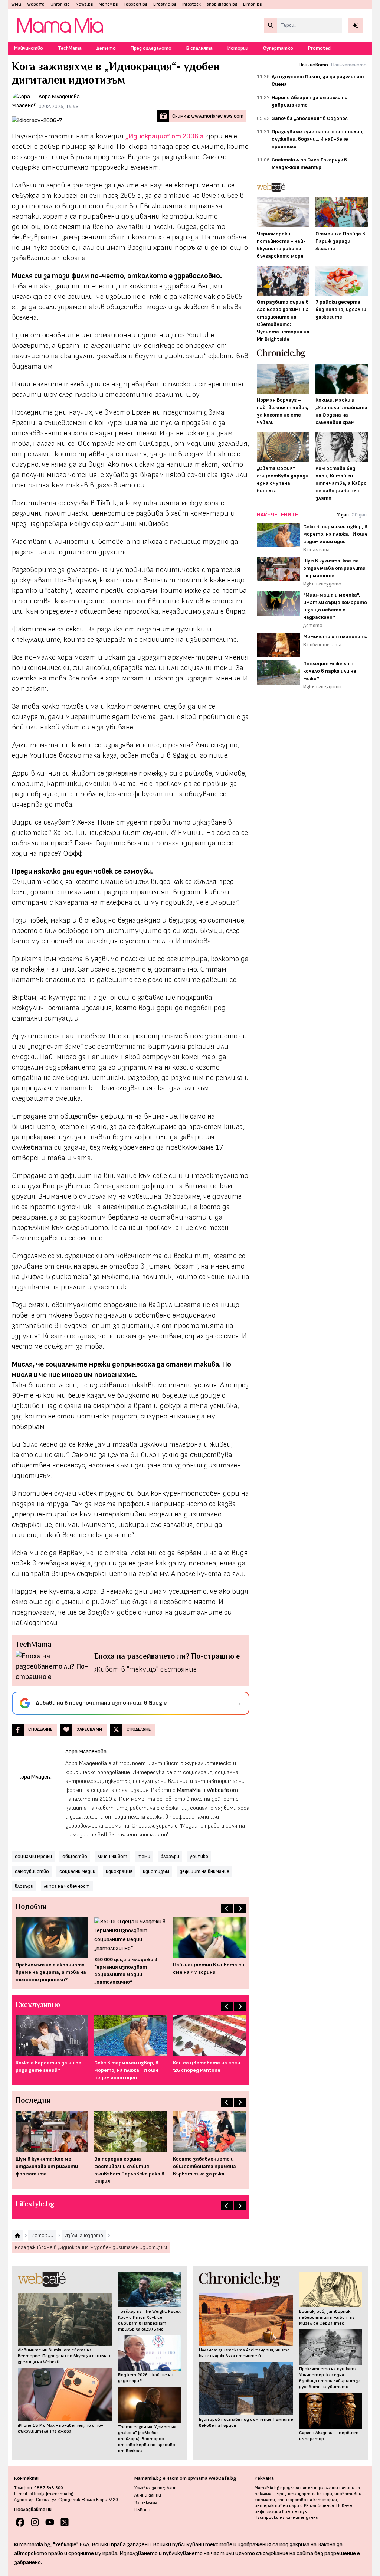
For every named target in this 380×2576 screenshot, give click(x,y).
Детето (106, 48)
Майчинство (29, 48)
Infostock (191, 4)
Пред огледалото (151, 48)
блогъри (170, 1856)
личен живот (112, 1856)
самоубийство (32, 1871)
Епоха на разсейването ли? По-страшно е (167, 1656)
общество (75, 1856)
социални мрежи (33, 1856)
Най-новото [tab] (313, 65)
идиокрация (119, 1871)
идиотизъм (156, 1871)
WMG (16, 4)
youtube (199, 1856)
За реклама (146, 2503)
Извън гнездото (322, 584)
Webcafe (36, 4)
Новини (142, 2510)
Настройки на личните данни (286, 2518)
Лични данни (148, 2495)
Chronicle (60, 4)
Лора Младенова (59, 97)
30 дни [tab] (359, 515)
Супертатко (278, 48)
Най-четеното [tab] (349, 65)
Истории (238, 48)
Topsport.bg (135, 4)
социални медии (77, 1871)
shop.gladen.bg (222, 4)
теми (144, 1856)
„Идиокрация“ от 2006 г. (165, 136)
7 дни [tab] (343, 515)
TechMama (70, 48)
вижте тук (294, 2512)
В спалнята (199, 48)
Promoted (319, 48)
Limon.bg (252, 4)
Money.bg (108, 4)
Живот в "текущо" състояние (145, 1669)
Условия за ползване (155, 2488)
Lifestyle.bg (165, 4)
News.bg (84, 4)
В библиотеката (322, 645)
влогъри (24, 1886)
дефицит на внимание (204, 1871)
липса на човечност (67, 1886)
